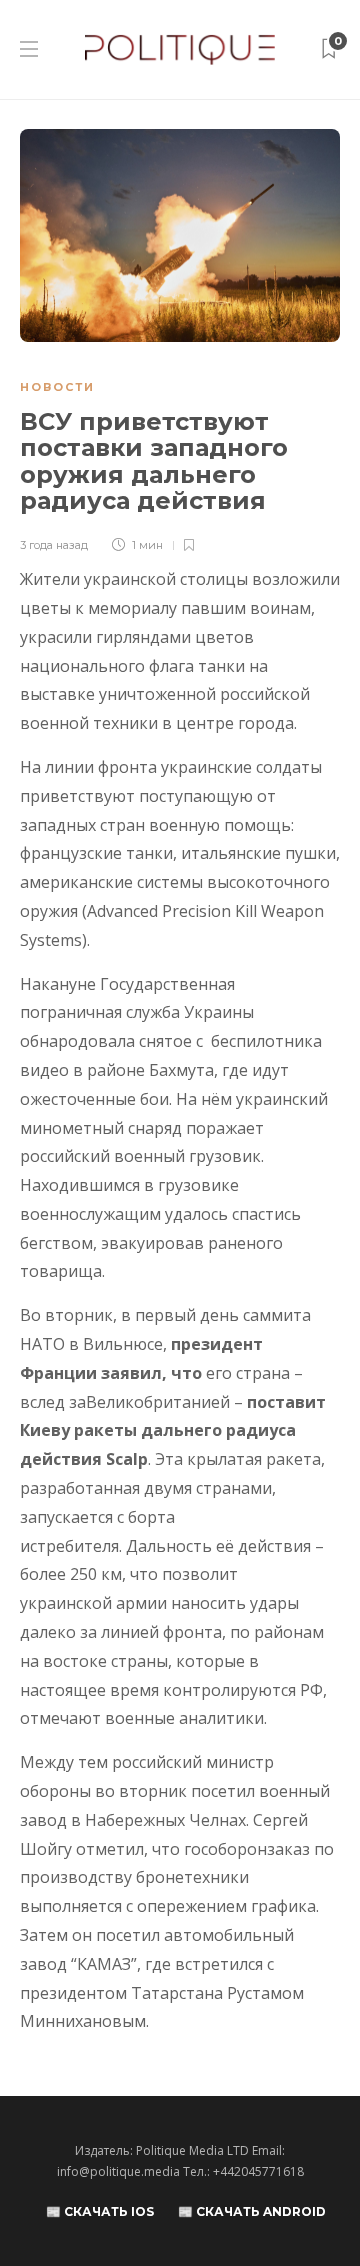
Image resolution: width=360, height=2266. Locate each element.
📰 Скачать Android (252, 2211)
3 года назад (54, 545)
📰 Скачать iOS (100, 2211)
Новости (57, 387)
